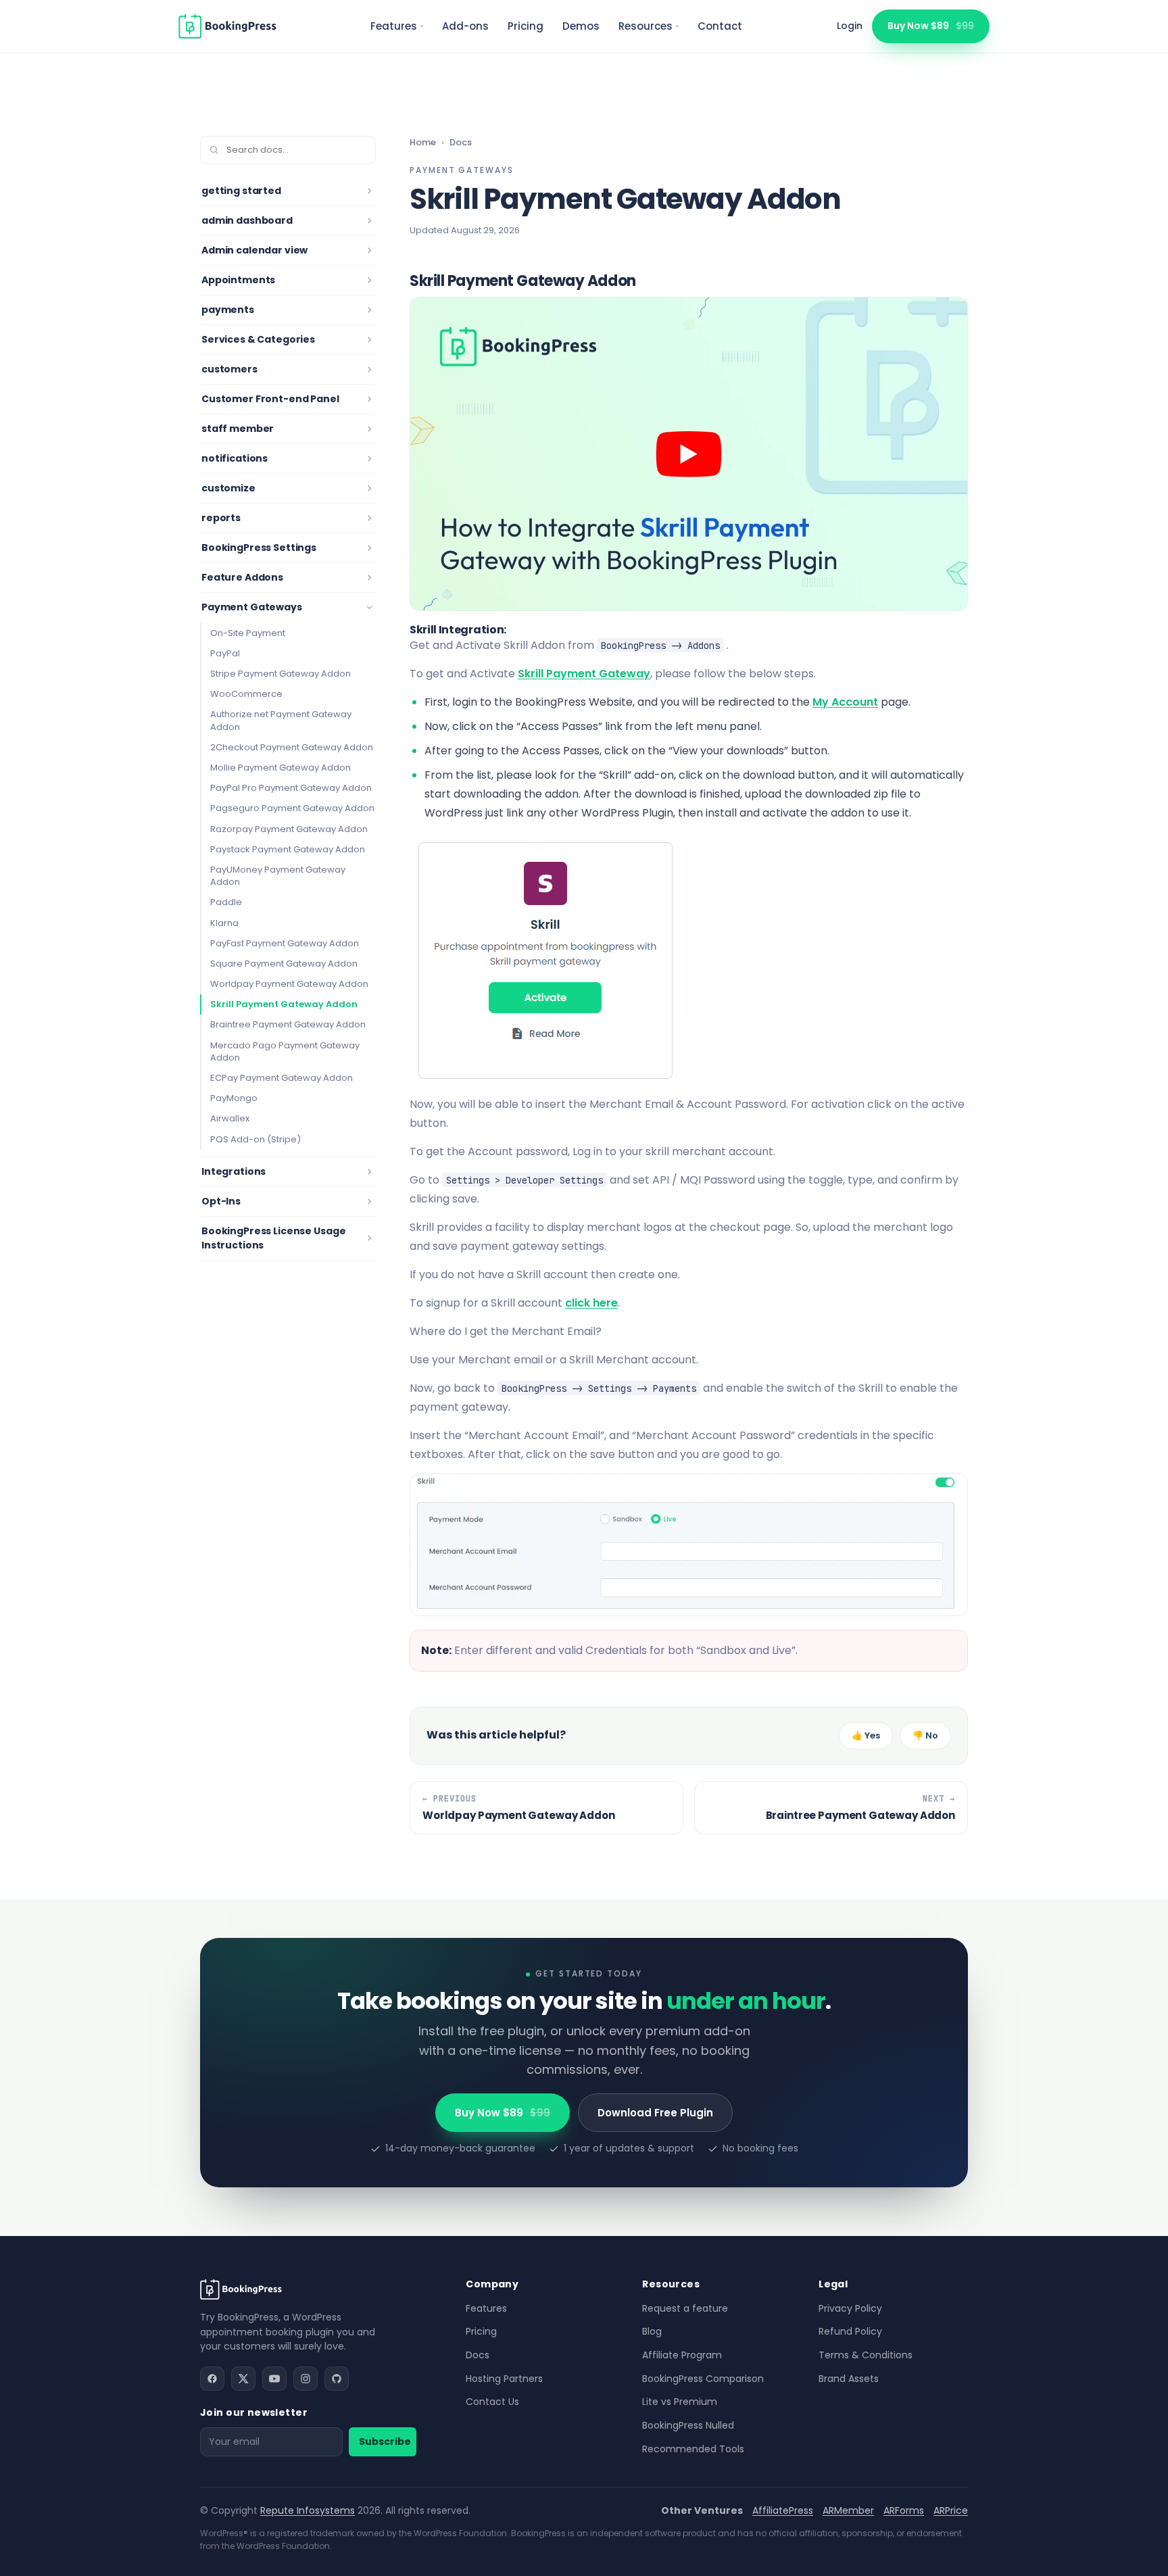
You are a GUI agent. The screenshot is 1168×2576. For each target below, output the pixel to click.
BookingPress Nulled (688, 2425)
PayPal (225, 653)
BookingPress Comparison (703, 2379)
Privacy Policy (850, 2308)
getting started (241, 191)
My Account (845, 702)
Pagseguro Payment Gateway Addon (292, 808)
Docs (461, 142)
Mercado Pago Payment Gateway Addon (285, 1051)
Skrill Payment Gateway (584, 674)
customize (228, 488)
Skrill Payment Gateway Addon (284, 1004)
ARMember (848, 2510)
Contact (720, 26)
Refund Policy (850, 2331)
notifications (235, 458)
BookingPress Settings (259, 548)
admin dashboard (247, 220)
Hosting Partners (504, 2379)
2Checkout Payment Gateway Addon (292, 747)
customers (229, 369)
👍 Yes (866, 1735)
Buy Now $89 (931, 26)
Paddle (226, 902)
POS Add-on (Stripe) (255, 1139)
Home (423, 142)
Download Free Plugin (655, 2113)
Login (850, 26)
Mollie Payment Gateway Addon (281, 768)
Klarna (224, 923)
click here (591, 1303)
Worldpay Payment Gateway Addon (289, 984)
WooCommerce (246, 694)
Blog (652, 2331)
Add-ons (465, 26)
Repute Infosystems (308, 2510)
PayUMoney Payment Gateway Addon (278, 876)
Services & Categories (258, 339)
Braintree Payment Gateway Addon (288, 1024)
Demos (581, 26)
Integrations (234, 1171)
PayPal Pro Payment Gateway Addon (291, 788)
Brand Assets (849, 2379)
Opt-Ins (221, 1201)
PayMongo (234, 1098)
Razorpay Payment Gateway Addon (289, 829)
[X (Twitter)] (243, 2379)
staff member (238, 429)
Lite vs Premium (680, 2402)
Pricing (526, 26)
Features (394, 26)
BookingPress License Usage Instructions (273, 1238)
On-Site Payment (248, 633)
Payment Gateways (252, 607)
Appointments (238, 280)
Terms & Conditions (866, 2355)
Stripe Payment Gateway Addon (281, 674)
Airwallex (230, 1118)
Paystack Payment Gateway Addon (288, 849)
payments (228, 310)
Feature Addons (242, 577)
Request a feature (685, 2308)
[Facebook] (212, 2379)
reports (221, 518)
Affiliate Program (682, 2355)
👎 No (925, 1735)
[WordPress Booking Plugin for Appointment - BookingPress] (227, 26)
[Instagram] (306, 2379)
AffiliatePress (783, 2510)
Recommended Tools (693, 2449)
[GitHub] (337, 2379)
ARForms (904, 2510)
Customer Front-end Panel (270, 399)
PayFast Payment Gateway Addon (285, 943)
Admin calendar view (254, 250)
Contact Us (492, 2402)
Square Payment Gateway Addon (284, 964)
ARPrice (951, 2510)
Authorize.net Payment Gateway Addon (281, 720)
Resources (646, 26)
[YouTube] (274, 2379)
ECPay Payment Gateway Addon (282, 1078)
